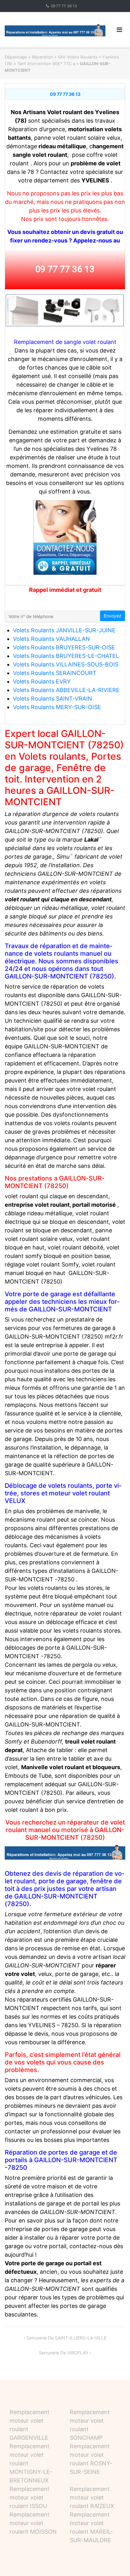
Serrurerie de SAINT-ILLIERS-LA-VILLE (66, 2338)
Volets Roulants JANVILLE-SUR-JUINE (64, 630)
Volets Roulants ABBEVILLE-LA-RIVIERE (66, 690)
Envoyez (113, 616)
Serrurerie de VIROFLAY (64, 2353)
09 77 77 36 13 (64, 6)
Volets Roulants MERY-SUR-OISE (57, 707)
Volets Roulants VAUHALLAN (51, 639)
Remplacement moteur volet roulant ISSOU (30, 2497)
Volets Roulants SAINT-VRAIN (53, 699)
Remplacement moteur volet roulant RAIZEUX (92, 2497)
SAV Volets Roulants (78, 57)
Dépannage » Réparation (29, 57)
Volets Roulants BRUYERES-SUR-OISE (64, 647)
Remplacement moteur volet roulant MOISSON (33, 2523)
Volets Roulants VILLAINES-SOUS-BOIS (66, 664)
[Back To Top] (114, 2561)
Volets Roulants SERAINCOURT (55, 673)
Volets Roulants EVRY (42, 681)
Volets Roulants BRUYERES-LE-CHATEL (66, 656)
